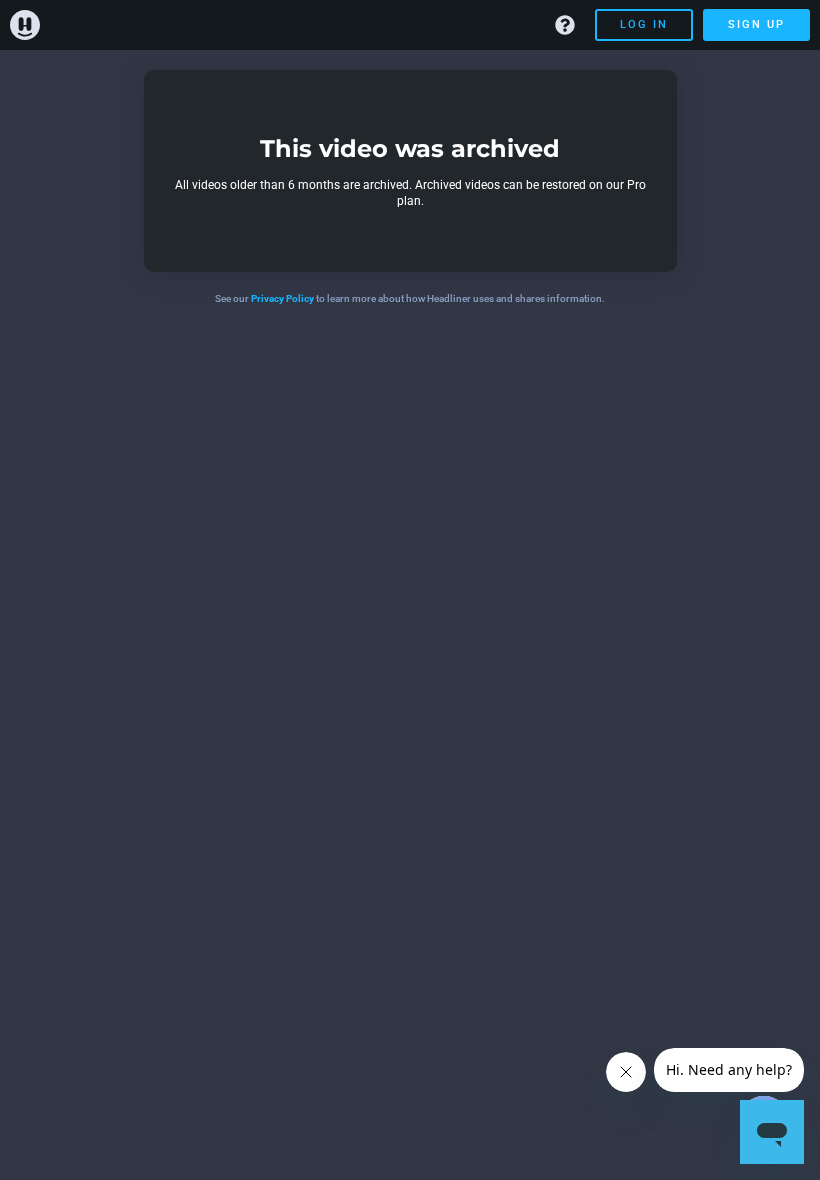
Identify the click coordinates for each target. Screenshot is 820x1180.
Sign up (756, 24)
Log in (644, 24)
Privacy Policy (282, 298)
